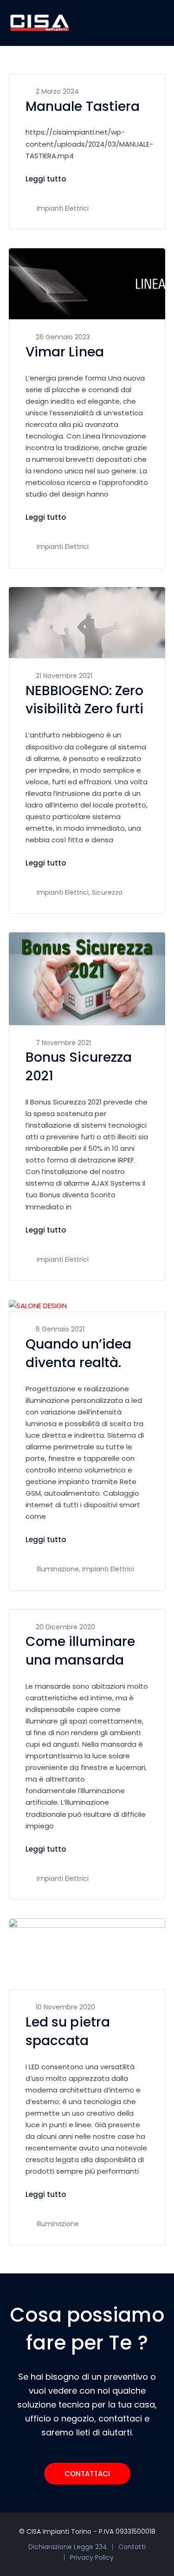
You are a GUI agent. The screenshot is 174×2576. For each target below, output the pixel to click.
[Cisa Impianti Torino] (40, 23)
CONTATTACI (87, 2474)
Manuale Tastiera (83, 107)
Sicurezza (107, 892)
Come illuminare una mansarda (81, 1651)
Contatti (132, 2547)
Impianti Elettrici (63, 208)
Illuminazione (58, 1569)
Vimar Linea (65, 352)
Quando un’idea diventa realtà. (78, 1353)
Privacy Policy (92, 2557)
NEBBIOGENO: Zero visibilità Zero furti (85, 700)
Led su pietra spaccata (68, 2031)
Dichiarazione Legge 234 (68, 2547)
